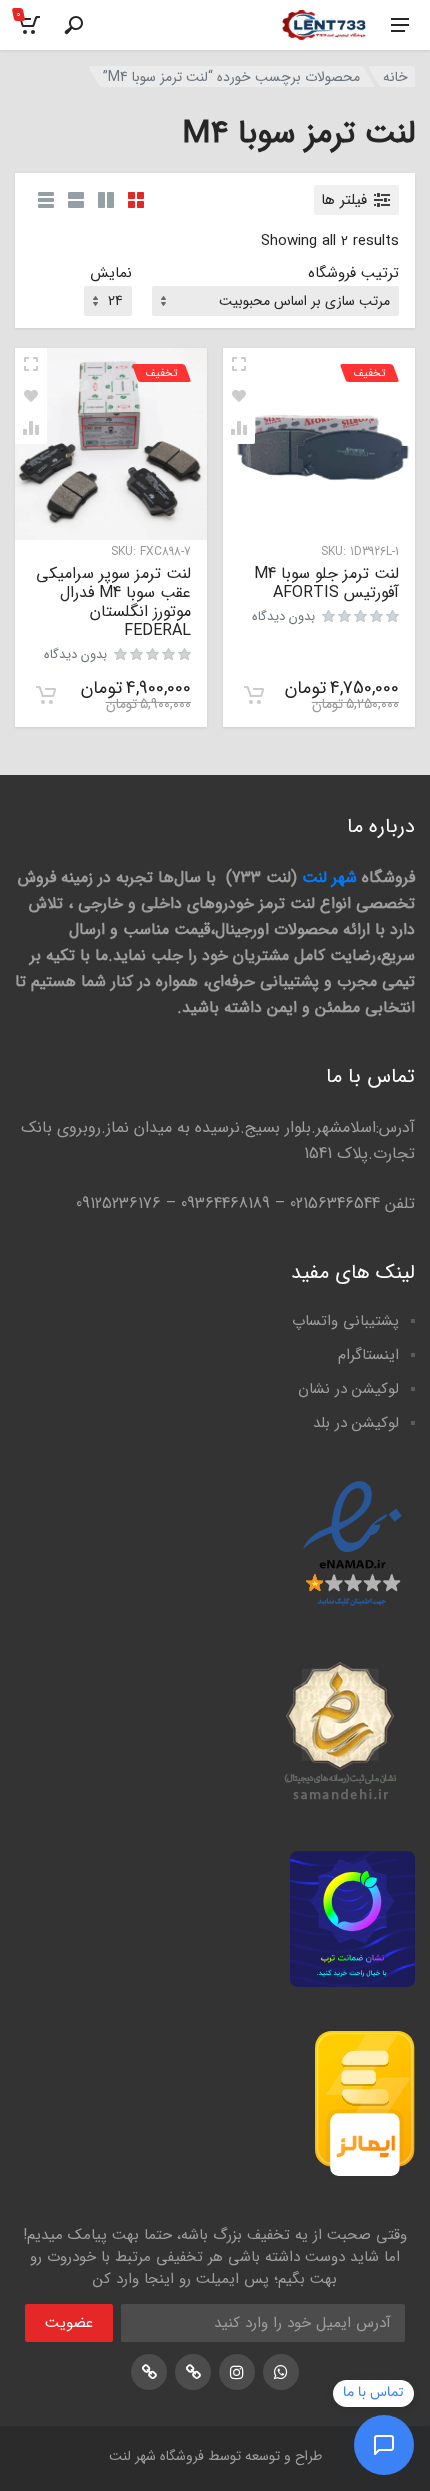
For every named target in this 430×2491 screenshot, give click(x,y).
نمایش (111, 273)
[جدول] (46, 200)
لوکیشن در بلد (356, 1423)
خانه (395, 77)
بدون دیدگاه (283, 616)
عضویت (69, 2323)
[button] (254, 695)
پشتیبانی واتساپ (345, 1321)
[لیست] (76, 200)
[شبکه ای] (136, 200)
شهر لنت (329, 877)
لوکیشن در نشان (348, 1389)
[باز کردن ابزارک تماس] (384, 2445)
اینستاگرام (368, 1355)
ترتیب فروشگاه (353, 273)
